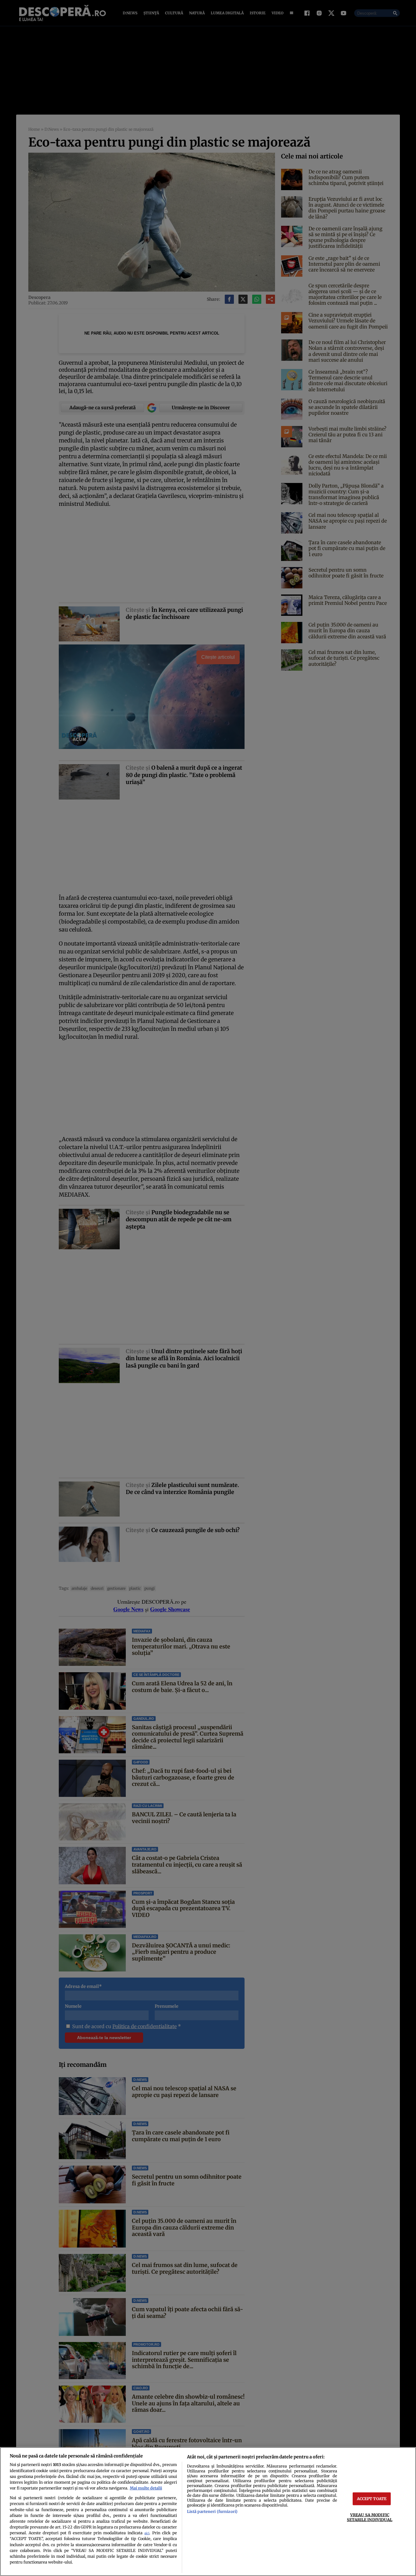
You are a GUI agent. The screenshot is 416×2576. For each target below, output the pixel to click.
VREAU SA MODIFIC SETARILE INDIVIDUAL (370, 2517)
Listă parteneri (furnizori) (212, 2511)
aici (147, 2533)
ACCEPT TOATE (372, 2499)
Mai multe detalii (146, 2488)
